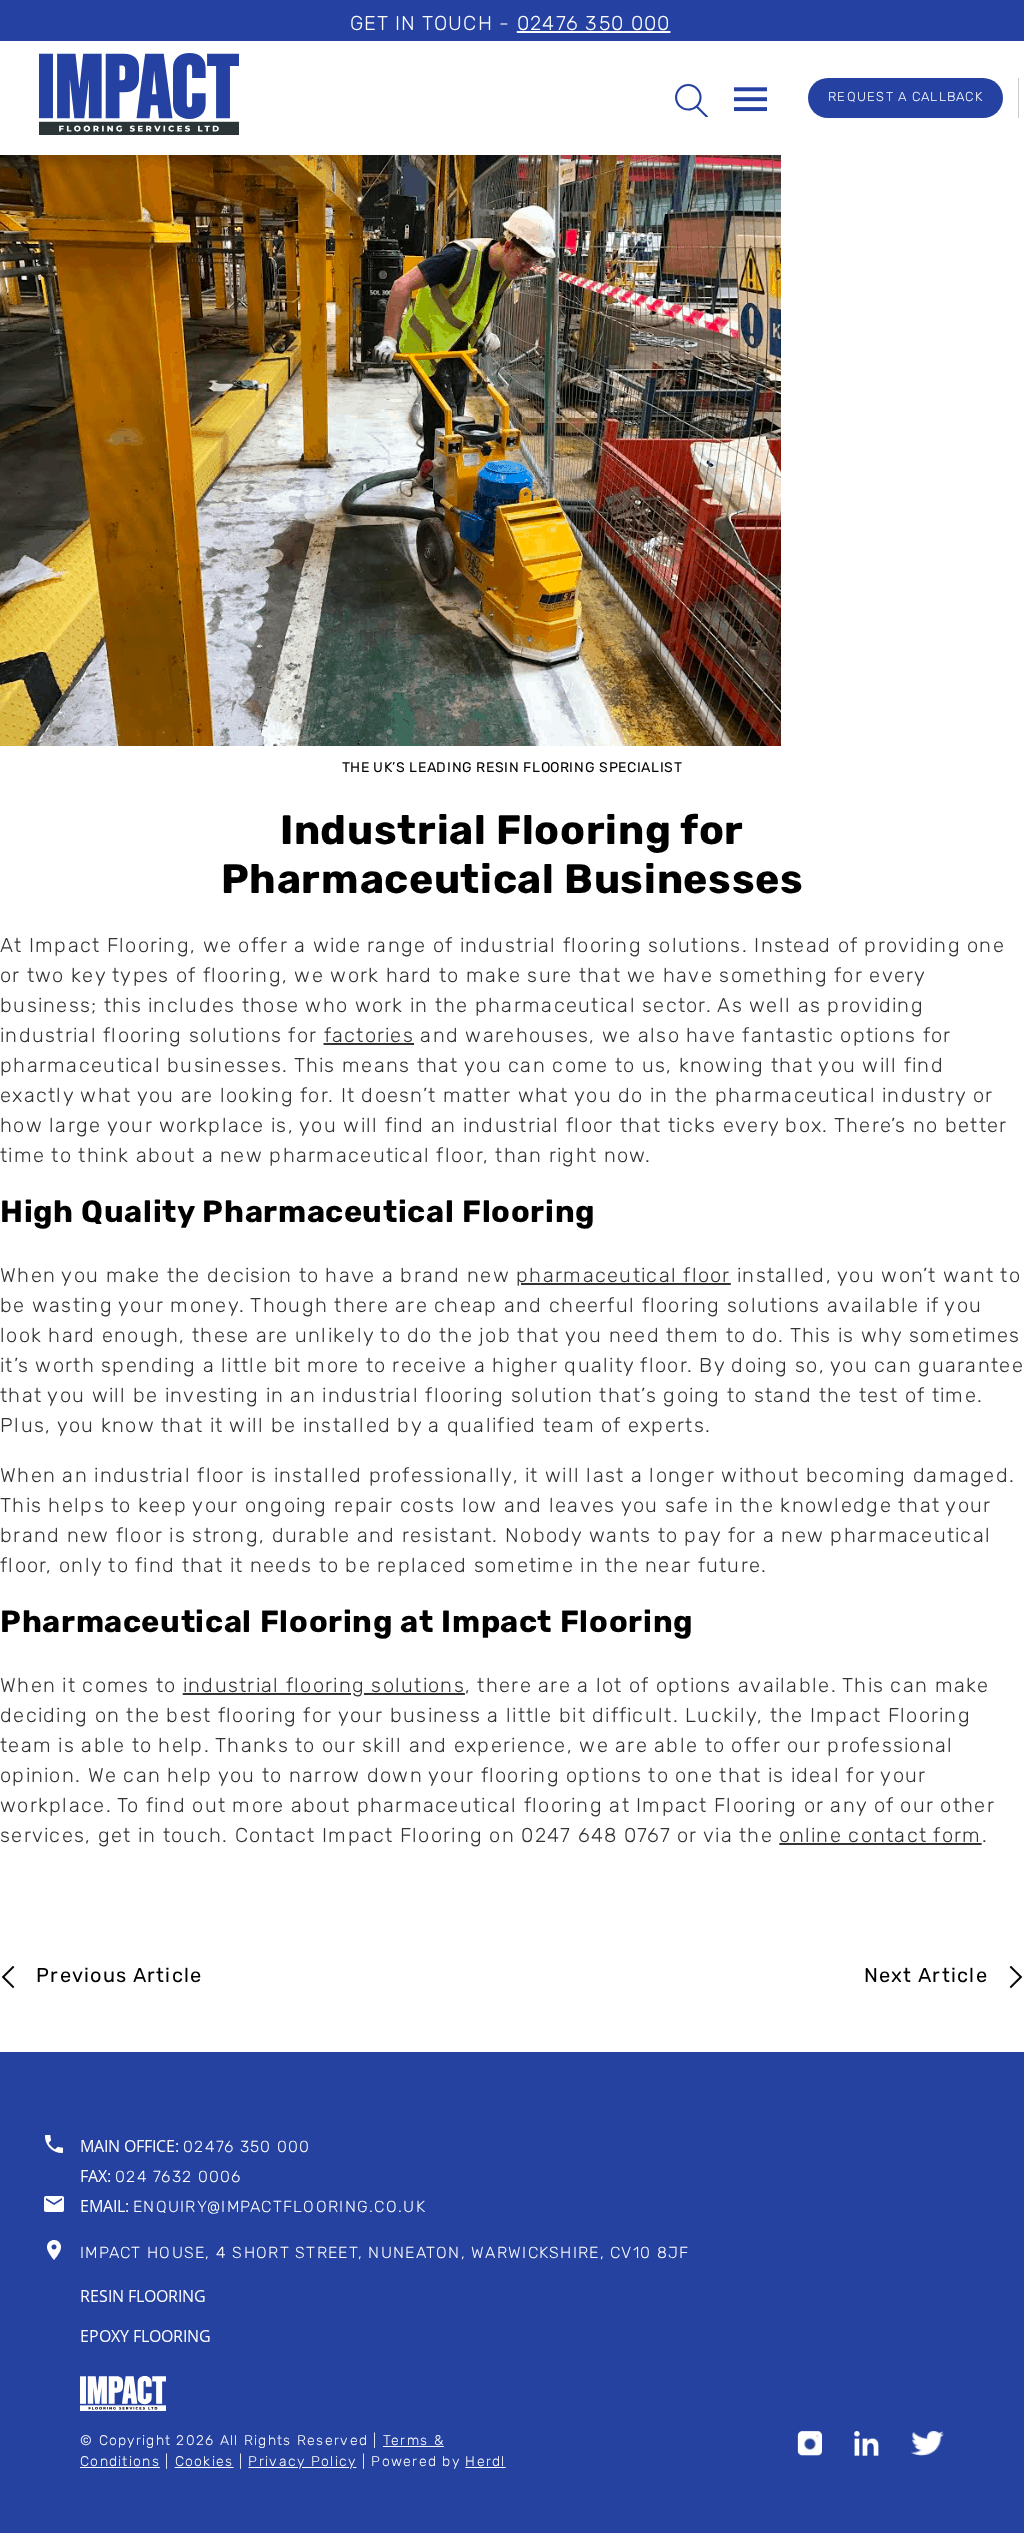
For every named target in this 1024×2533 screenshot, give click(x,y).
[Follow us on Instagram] (809, 2451)
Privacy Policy (302, 2462)
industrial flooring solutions (324, 1687)
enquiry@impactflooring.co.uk (279, 2208)
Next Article (926, 1977)
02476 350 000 (594, 25)
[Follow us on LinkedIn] (866, 2451)
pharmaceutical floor (623, 1277)
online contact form (880, 1837)
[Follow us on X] (927, 2451)
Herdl (485, 2462)
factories (369, 1037)
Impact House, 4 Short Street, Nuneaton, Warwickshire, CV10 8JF (384, 2254)
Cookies (204, 2462)
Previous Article (119, 1977)
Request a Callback (905, 97)
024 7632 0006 (178, 2178)
